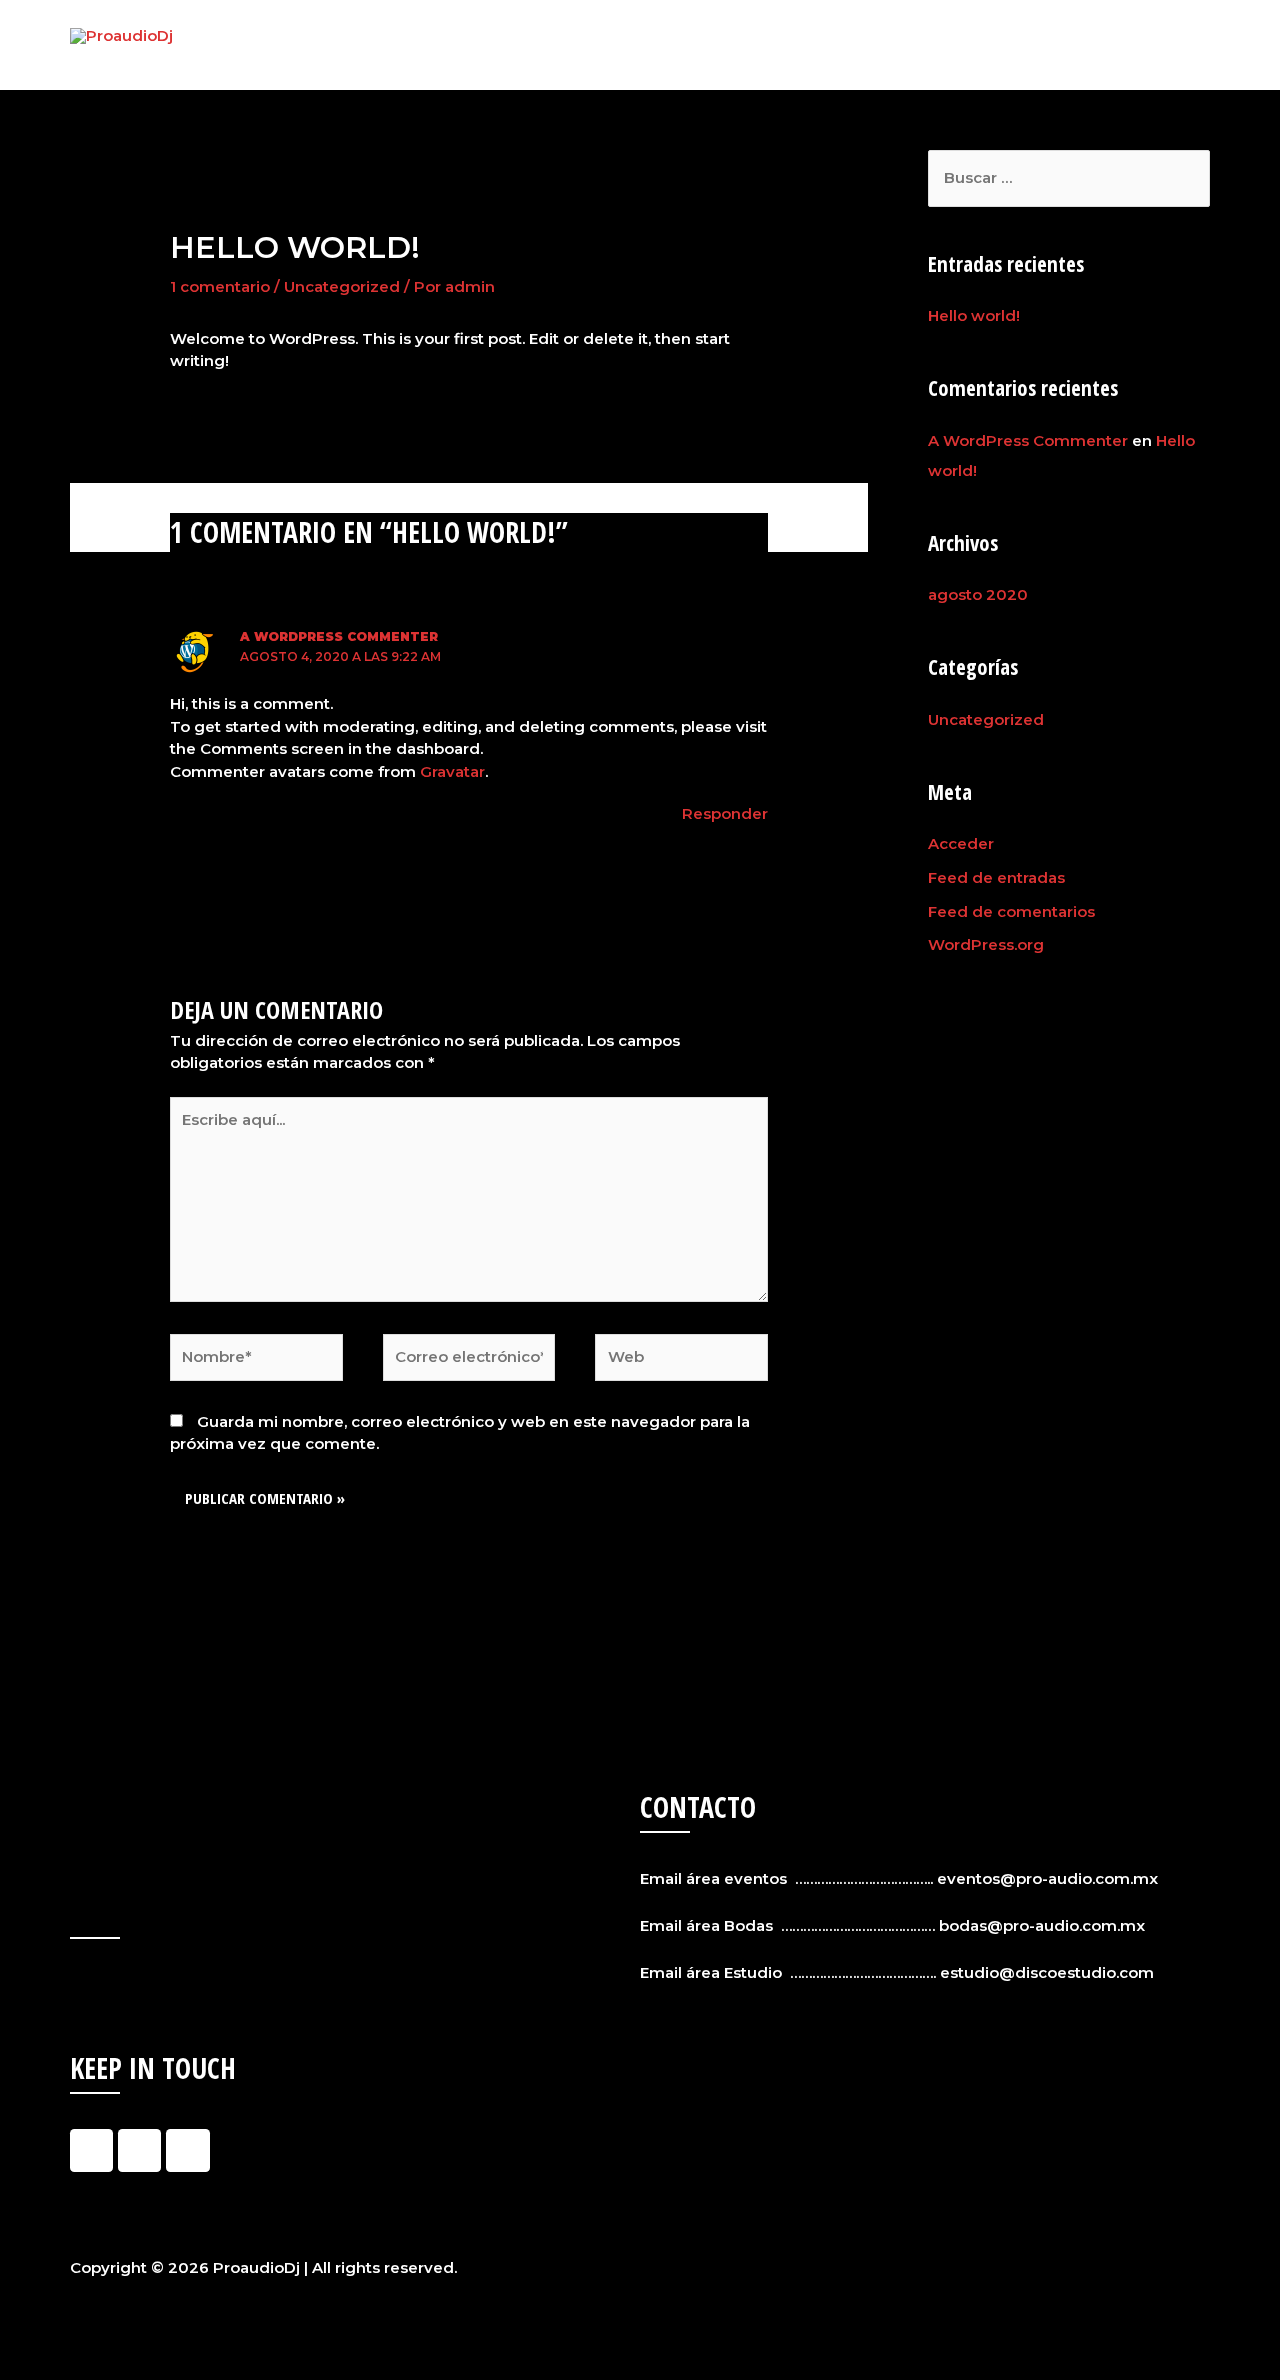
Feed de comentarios (1011, 911)
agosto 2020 (978, 594)
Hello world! (974, 315)
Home (744, 44)
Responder (725, 813)
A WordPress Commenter (339, 636)
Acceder (961, 843)
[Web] (681, 1361)
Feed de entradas (996, 877)
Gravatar (452, 771)
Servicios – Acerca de (880, 44)
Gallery (1077, 44)
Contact (1164, 44)
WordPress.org (986, 944)
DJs (1006, 44)
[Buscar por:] (1069, 177)
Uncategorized (342, 286)
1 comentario (220, 286)
